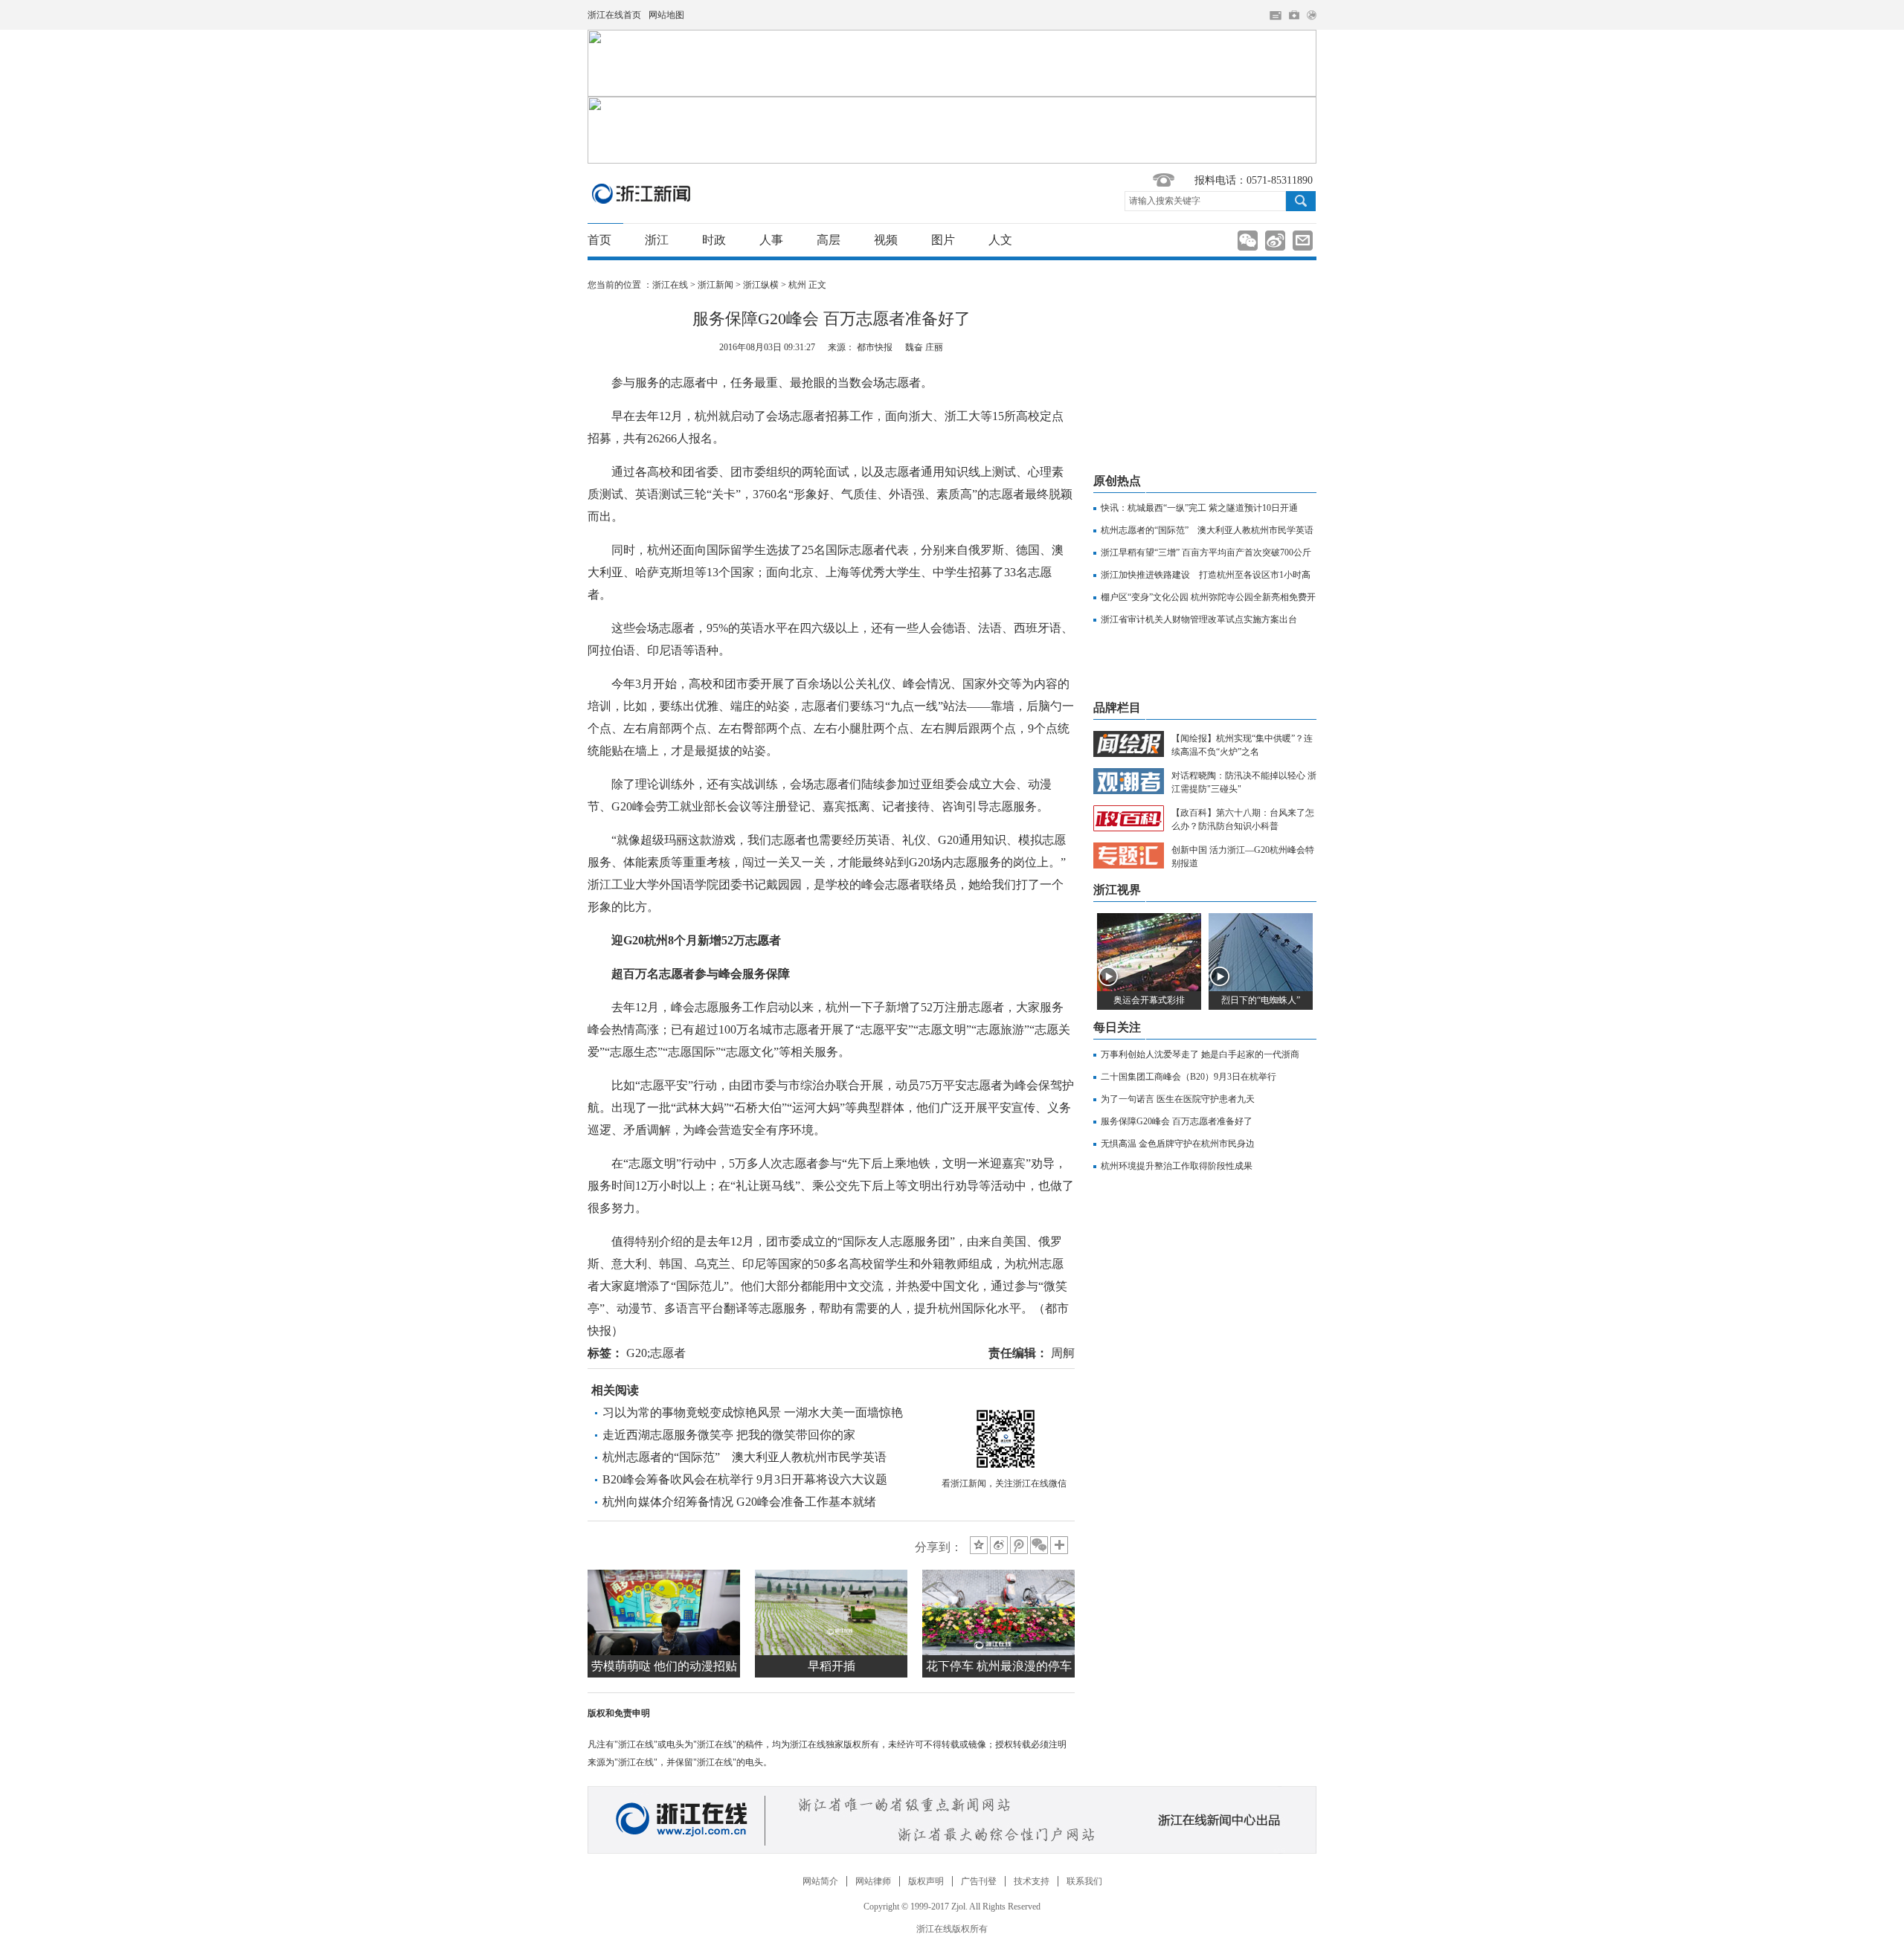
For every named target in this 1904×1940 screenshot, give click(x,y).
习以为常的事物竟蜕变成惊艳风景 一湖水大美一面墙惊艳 (753, 1412)
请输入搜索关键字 (1165, 201)
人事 (771, 240)
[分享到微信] (1039, 1545)
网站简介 (820, 1881)
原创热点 (1117, 481)
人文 (1000, 240)
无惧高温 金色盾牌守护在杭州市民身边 (1178, 1144)
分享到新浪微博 (1275, 241)
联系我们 (1084, 1881)
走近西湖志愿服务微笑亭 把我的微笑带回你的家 (729, 1435)
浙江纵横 (761, 285)
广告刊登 (979, 1881)
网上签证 (1312, 15)
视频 (886, 240)
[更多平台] (1060, 1546)
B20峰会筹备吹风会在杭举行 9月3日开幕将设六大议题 (745, 1479)
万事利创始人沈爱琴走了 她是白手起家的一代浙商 (1200, 1054)
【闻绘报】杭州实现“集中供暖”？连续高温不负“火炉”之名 (1242, 745)
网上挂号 (1294, 15)
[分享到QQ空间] (979, 1545)
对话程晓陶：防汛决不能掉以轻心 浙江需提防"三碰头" (1244, 782)
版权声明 (926, 1881)
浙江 (657, 240)
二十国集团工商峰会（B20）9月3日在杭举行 (1189, 1077)
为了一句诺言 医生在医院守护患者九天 (1178, 1099)
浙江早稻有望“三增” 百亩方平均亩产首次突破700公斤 (1206, 552)
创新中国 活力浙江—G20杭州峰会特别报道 (1243, 857)
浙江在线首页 (614, 15)
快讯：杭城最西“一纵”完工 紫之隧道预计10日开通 (1199, 508)
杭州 (797, 285)
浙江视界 (1117, 890)
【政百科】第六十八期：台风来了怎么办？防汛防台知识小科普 (1243, 819)
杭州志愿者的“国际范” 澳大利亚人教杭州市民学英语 (744, 1457)
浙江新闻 (642, 193)
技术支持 (1032, 1881)
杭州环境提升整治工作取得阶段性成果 (1177, 1166)
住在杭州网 (1276, 16)
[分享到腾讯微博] (1019, 1545)
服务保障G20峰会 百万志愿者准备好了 (1177, 1121)
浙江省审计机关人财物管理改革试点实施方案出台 (1199, 619)
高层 (829, 240)
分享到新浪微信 (1248, 241)
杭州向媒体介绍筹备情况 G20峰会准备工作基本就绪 (739, 1502)
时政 (714, 240)
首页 (599, 240)
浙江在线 (670, 285)
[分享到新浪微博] (999, 1545)
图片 (943, 240)
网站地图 (666, 15)
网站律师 (873, 1881)
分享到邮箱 (1303, 241)
